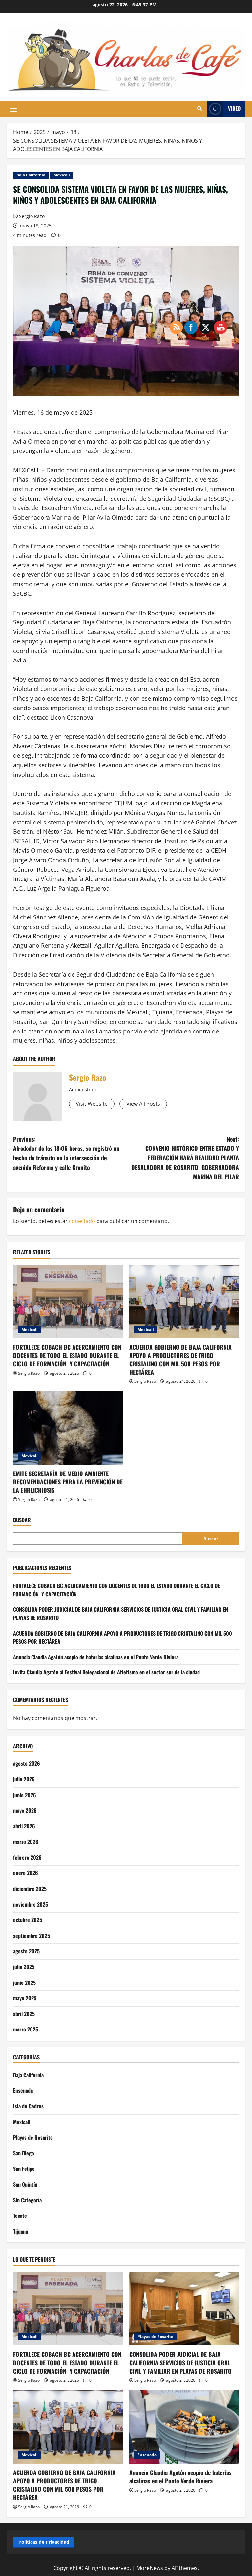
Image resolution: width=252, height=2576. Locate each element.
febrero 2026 (27, 1857)
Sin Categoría (27, 2200)
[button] (14, 109)
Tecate (20, 2216)
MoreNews (150, 2568)
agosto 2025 (26, 1951)
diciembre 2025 (30, 1889)
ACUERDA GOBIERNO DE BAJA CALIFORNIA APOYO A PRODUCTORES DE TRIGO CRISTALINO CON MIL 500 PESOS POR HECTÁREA (64, 2485)
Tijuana (21, 2231)
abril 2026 (24, 1826)
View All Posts (143, 1104)
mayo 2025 (25, 1998)
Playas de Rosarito (33, 2137)
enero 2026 (26, 1873)
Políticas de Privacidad (44, 2542)
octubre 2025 (28, 1920)
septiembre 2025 (31, 1936)
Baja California (31, 175)
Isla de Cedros (28, 2106)
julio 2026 (24, 1779)
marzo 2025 (26, 2029)
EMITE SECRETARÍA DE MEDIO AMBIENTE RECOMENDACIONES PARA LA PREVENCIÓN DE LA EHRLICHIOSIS (68, 1482)
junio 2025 (24, 1983)
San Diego (24, 2153)
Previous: (66, 1153)
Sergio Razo (32, 216)
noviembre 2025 (31, 1904)
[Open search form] (200, 109)
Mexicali (62, 175)
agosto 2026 (27, 1763)
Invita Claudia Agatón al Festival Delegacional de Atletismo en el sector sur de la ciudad (106, 1672)
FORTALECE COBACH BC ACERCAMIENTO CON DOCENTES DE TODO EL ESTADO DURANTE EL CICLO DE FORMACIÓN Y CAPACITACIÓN (67, 1355)
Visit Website (92, 1104)
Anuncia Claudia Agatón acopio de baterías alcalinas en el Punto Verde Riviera (96, 1657)
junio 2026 (25, 1795)
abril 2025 (24, 2014)
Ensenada (23, 2090)
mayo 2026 (25, 1810)
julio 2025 (24, 1967)
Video (234, 108)
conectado (82, 1221)
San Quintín (25, 2184)
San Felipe (24, 2169)
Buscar (22, 1520)
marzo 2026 (26, 1842)
